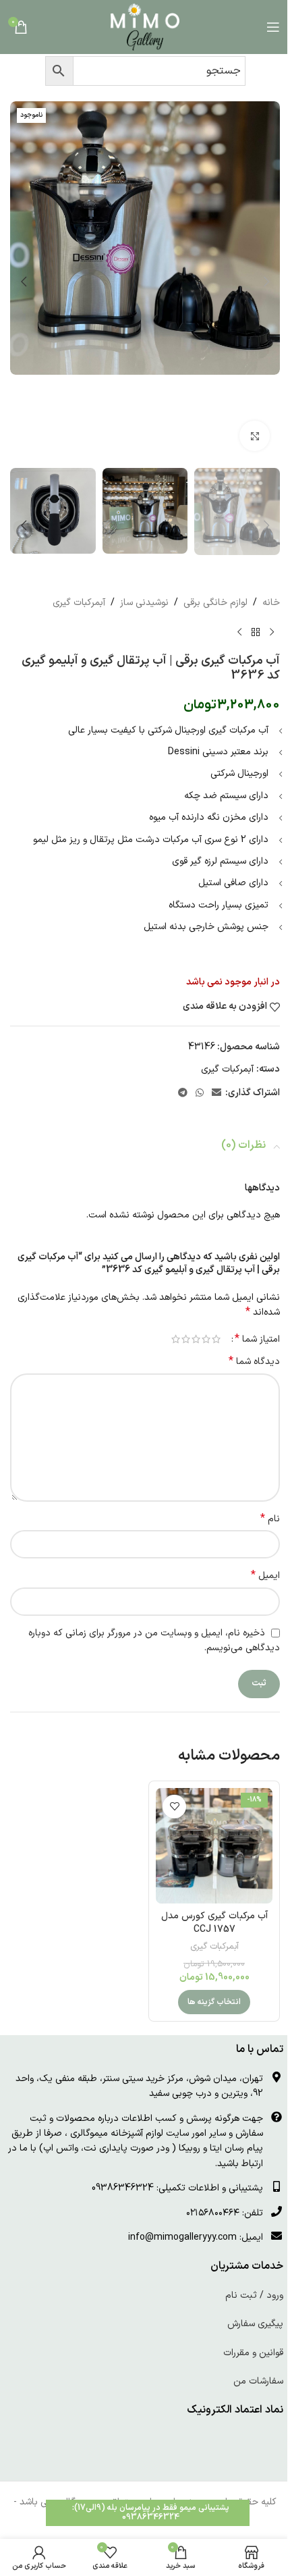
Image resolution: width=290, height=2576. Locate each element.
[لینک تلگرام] (183, 1094)
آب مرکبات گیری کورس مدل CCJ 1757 (214, 1923)
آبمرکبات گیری (79, 603)
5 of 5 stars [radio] (176, 1339)
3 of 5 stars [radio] (196, 1339)
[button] (266, 282)
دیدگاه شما (254, 1362)
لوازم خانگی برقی (215, 603)
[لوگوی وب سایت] (145, 27)
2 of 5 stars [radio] (206, 1339)
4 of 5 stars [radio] (186, 1339)
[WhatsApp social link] (200, 1094)
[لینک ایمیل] (216, 1094)
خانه (271, 603)
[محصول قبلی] (272, 632)
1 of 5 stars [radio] (216, 1339)
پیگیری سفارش (255, 2324)
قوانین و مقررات (253, 2353)
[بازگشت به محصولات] (256, 632)
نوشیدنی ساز (144, 603)
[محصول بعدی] (239, 632)
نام (270, 1519)
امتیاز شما (257, 1339)
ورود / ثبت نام (254, 2295)
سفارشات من (258, 2381)
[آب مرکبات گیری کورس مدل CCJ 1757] (214, 1846)
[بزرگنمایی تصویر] (255, 436)
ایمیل (265, 1576)
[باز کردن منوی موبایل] (273, 27)
